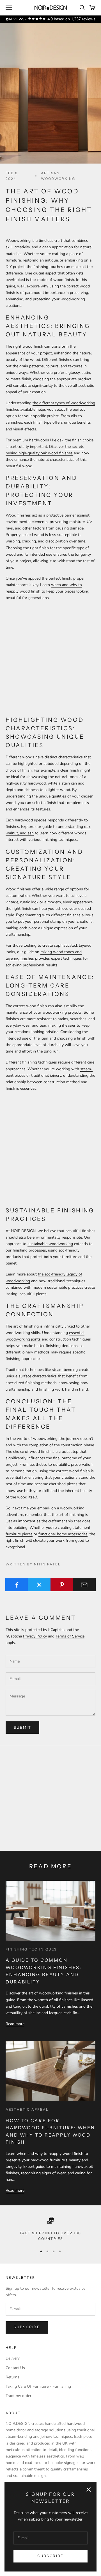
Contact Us (15, 2368)
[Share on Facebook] (17, 1585)
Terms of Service (70, 1636)
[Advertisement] (50, 658)
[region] (50, 2229)
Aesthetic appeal (27, 2109)
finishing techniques (31, 1949)
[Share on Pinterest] (62, 1585)
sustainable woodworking (50, 1244)
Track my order (19, 2396)
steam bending (65, 1370)
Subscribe (50, 2556)
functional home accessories (63, 1534)
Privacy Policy (35, 1636)
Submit (22, 1728)
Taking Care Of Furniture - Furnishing (38, 2386)
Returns (12, 2377)
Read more (15, 2024)
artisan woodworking (58, 176)
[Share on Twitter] (39, 1585)
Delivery (13, 2358)
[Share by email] (84, 1585)
